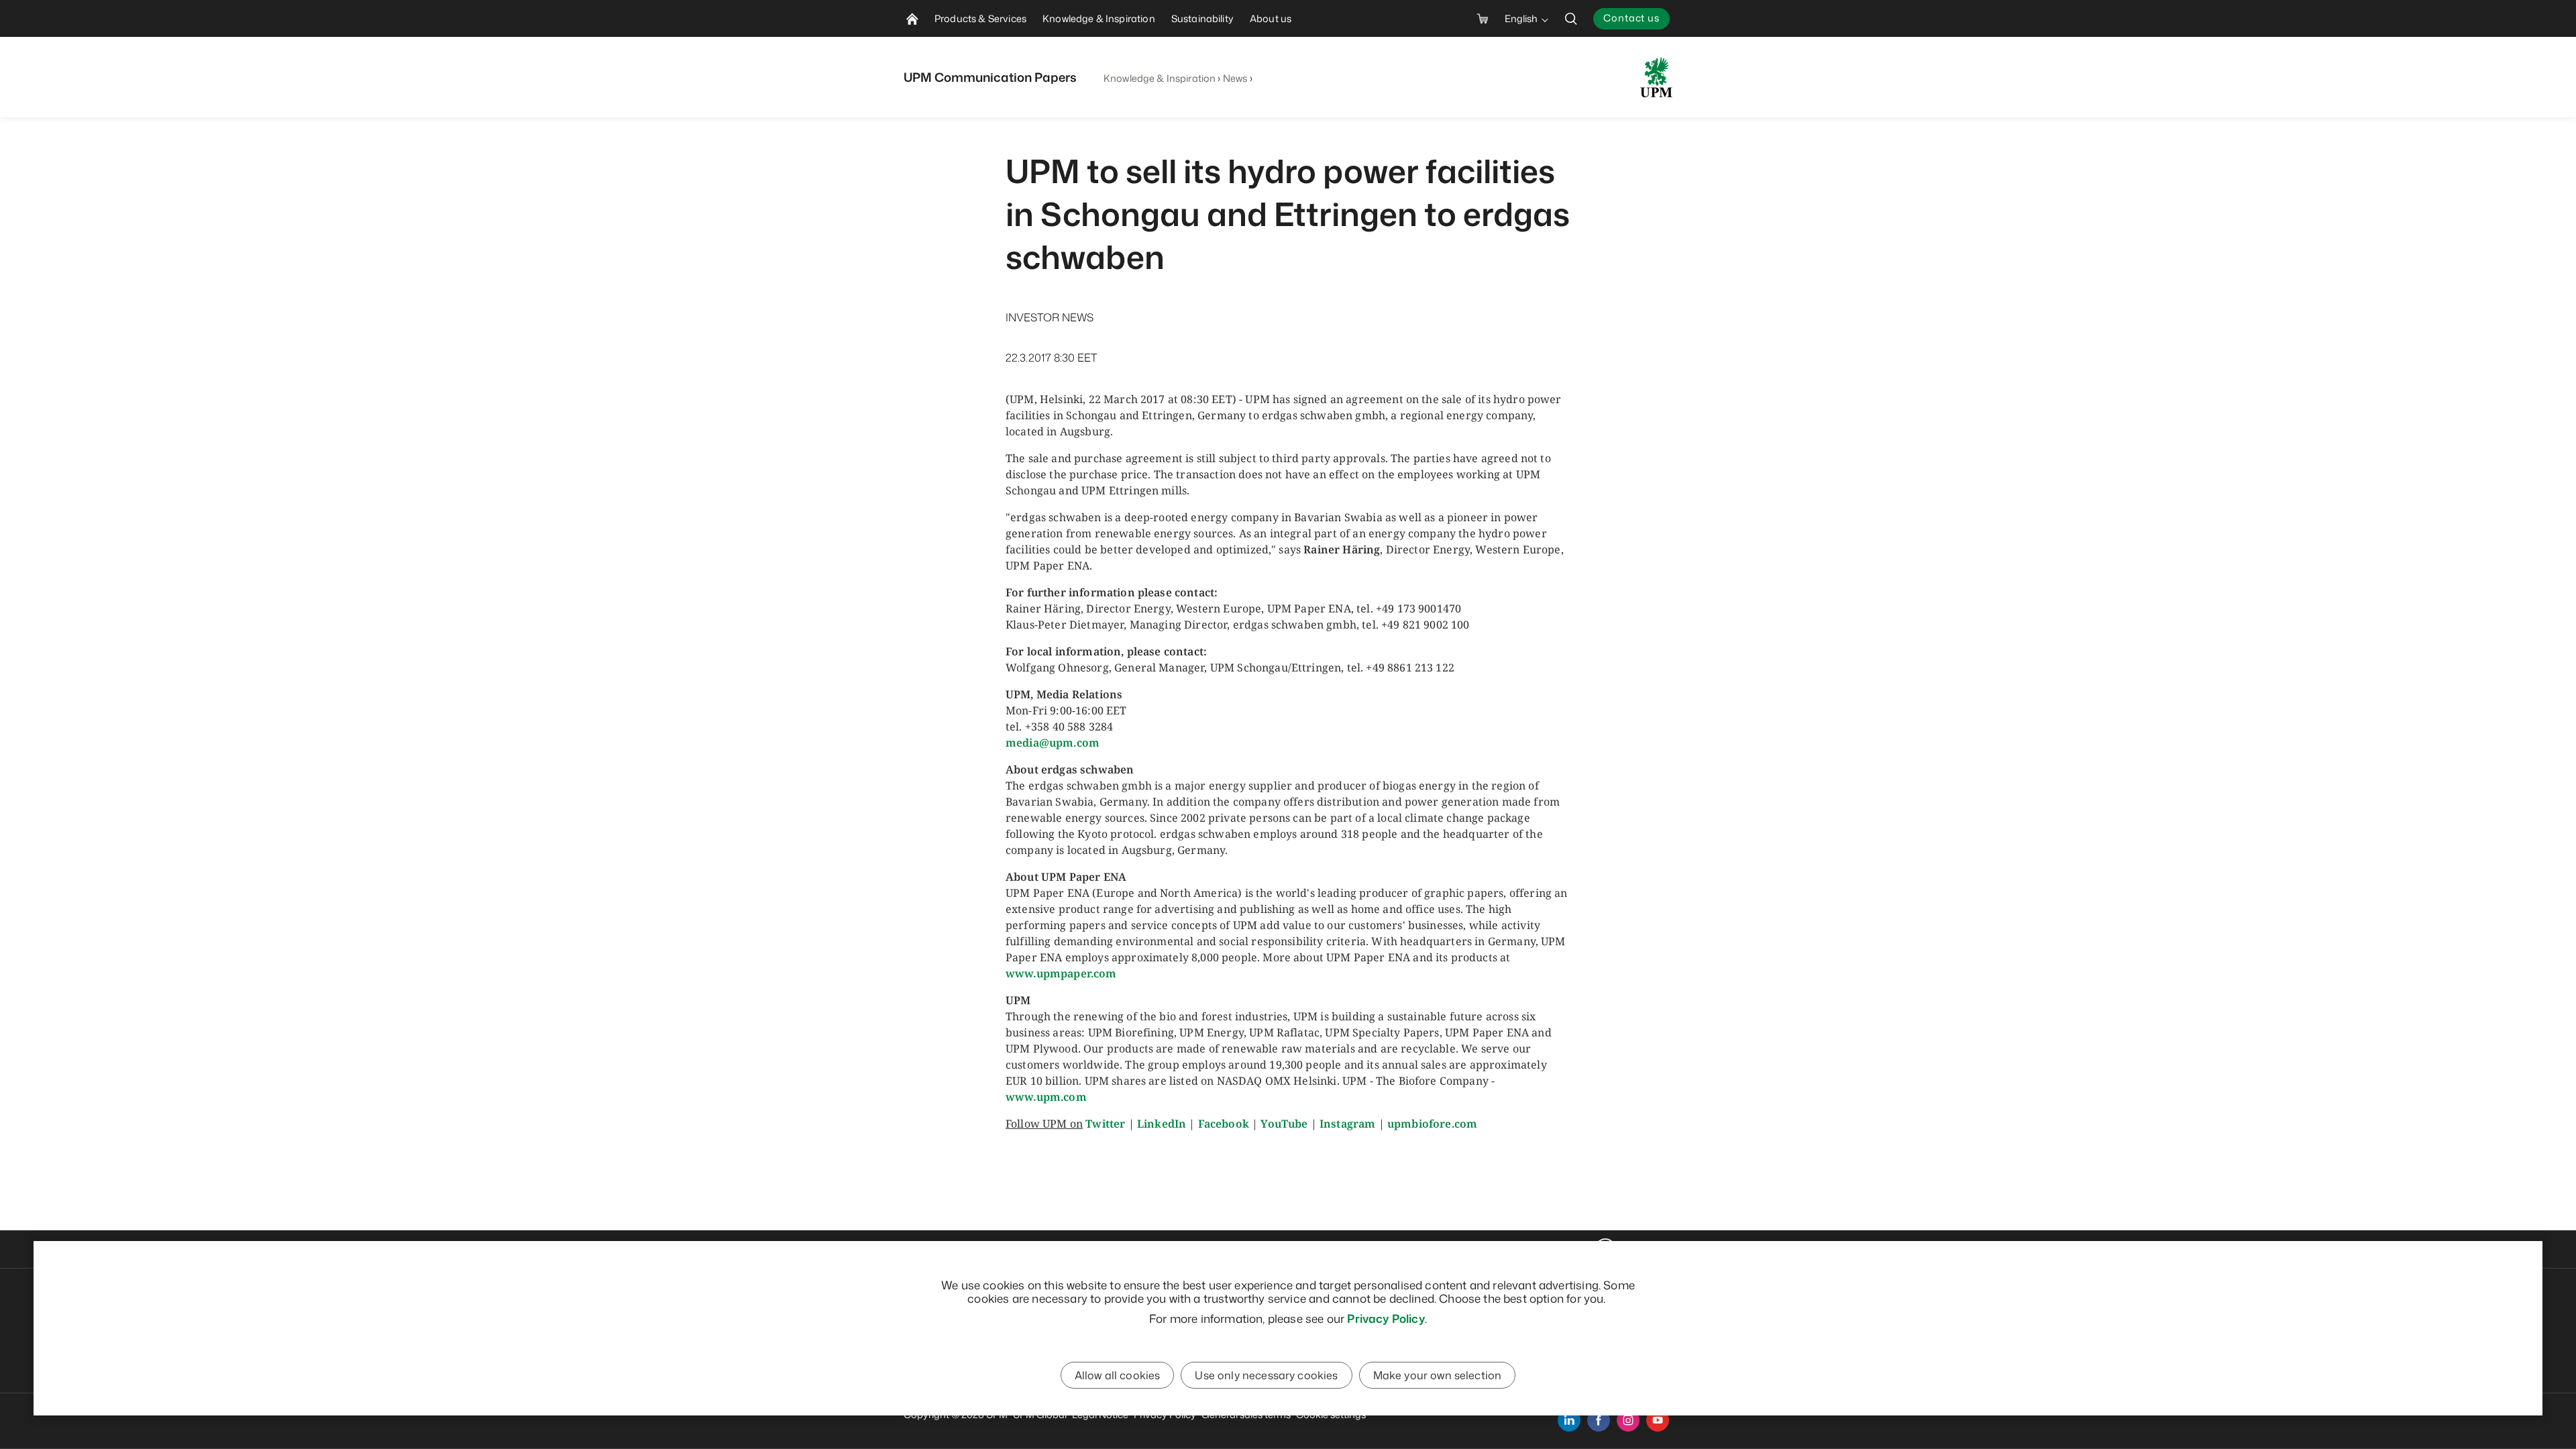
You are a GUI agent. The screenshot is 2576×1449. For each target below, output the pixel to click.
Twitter (1105, 1124)
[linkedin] (1569, 1420)
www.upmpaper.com (1061, 973)
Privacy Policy (1386, 1318)
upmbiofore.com (1432, 1124)
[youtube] (1658, 1420)
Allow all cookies (1118, 1375)
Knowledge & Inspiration (1160, 78)
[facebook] (1599, 1420)
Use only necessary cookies (1266, 1375)
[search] (1571, 18)
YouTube (1284, 1124)
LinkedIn (1162, 1124)
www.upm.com (1046, 1097)
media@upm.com (1053, 743)
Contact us (1631, 18)
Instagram (1347, 1124)
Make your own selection (1438, 1375)
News (1235, 78)
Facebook (1224, 1124)
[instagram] (1628, 1420)
